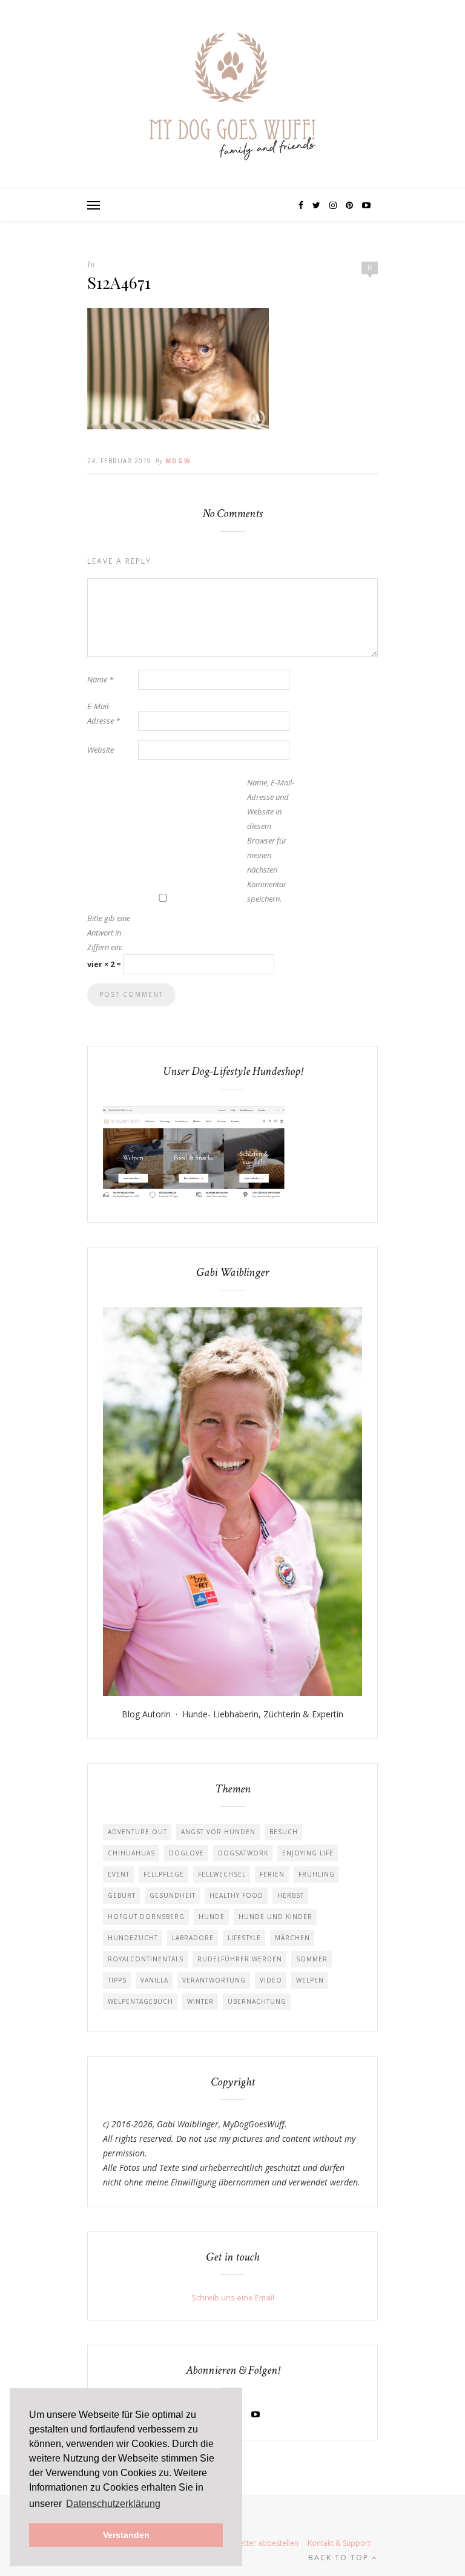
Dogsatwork (243, 1853)
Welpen (310, 1980)
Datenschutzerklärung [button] (113, 2504)
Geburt (122, 1895)
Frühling (317, 1874)
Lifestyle (244, 1938)
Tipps (117, 1980)
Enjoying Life (308, 1853)
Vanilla (154, 1980)
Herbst (291, 1895)
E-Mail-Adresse (104, 713)
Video (271, 1980)
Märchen (292, 1938)
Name (100, 679)
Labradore (193, 1938)
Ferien (272, 1874)
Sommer (312, 1959)
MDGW (178, 461)
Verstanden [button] (126, 2535)
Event (119, 1874)
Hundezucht (133, 1938)
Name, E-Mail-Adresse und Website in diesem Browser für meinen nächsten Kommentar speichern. (271, 841)
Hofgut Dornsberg (146, 1917)
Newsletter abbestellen (259, 2543)
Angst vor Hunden (218, 1832)
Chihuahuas (131, 1853)
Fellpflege (164, 1874)
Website (101, 750)
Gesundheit (173, 1895)
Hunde (212, 1917)
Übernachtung (257, 2001)
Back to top (340, 2558)
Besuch (284, 1832)
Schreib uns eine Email (233, 2297)
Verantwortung (214, 1980)
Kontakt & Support (339, 2543)
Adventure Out (137, 1832)
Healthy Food (236, 1895)
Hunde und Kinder (275, 1917)
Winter (200, 2001)
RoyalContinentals (146, 1959)
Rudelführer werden (240, 1959)
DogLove (186, 1853)
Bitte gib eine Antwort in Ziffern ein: (109, 933)
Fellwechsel (222, 1874)
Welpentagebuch (140, 2001)
